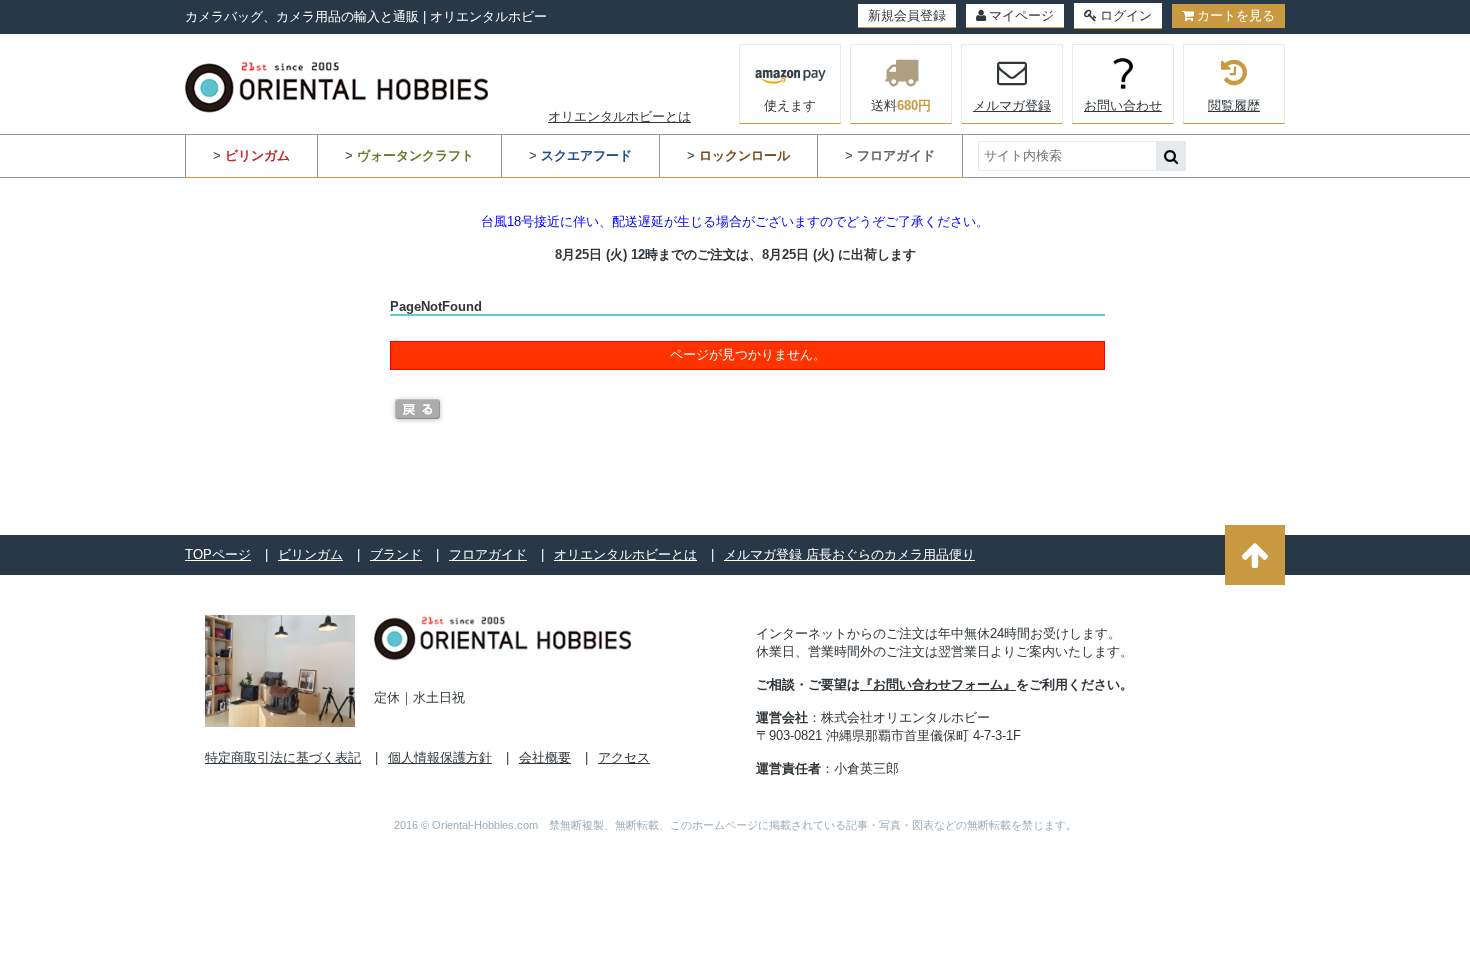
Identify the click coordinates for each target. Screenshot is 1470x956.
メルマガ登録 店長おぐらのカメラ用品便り (849, 554)
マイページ (1021, 15)
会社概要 (545, 757)
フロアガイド (488, 554)
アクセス (624, 757)
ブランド (396, 554)
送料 (901, 105)
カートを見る (1236, 15)
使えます (790, 105)
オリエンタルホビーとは (619, 116)
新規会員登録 (907, 15)
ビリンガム (310, 554)
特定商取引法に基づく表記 (283, 757)
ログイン (1126, 15)
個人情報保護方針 (440, 757)
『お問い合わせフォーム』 (938, 684)
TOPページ (218, 554)
